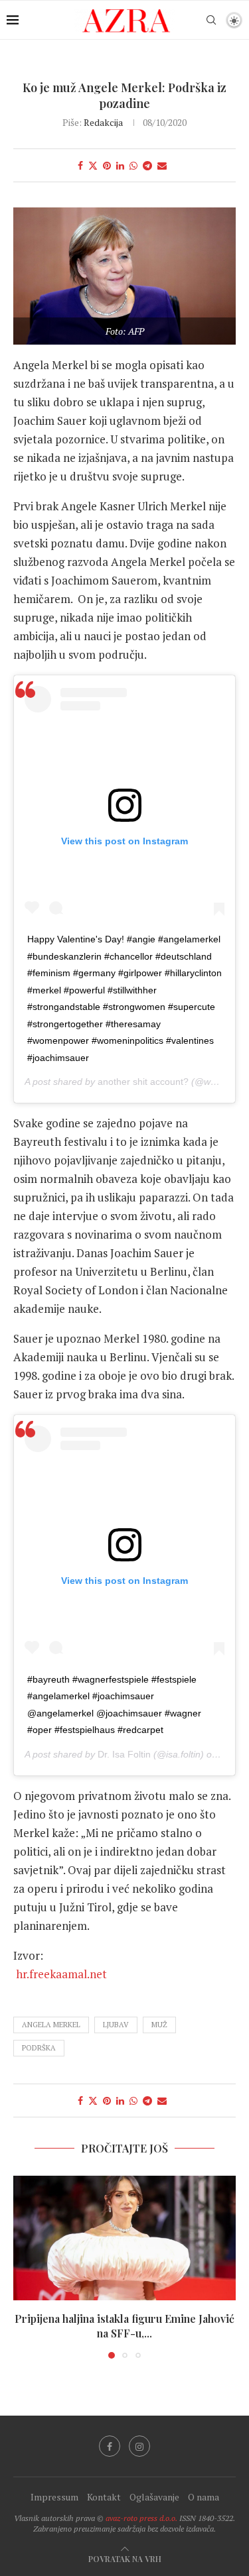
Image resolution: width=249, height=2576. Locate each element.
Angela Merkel (51, 2025)
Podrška (39, 2048)
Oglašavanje (154, 2497)
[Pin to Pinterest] (107, 165)
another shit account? (143, 1082)
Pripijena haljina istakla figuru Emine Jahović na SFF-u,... (124, 2326)
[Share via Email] (162, 165)
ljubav (116, 2025)
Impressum (54, 2497)
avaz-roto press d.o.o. (141, 2518)
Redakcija (103, 122)
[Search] (211, 20)
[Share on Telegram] (147, 165)
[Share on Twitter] (93, 165)
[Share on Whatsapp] (133, 165)
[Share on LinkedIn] (120, 165)
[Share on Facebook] (80, 165)
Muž (159, 2025)
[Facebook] (110, 2446)
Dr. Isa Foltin (124, 1754)
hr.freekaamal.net (109, 1974)
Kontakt (104, 2497)
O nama (204, 2497)
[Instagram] (139, 2446)
